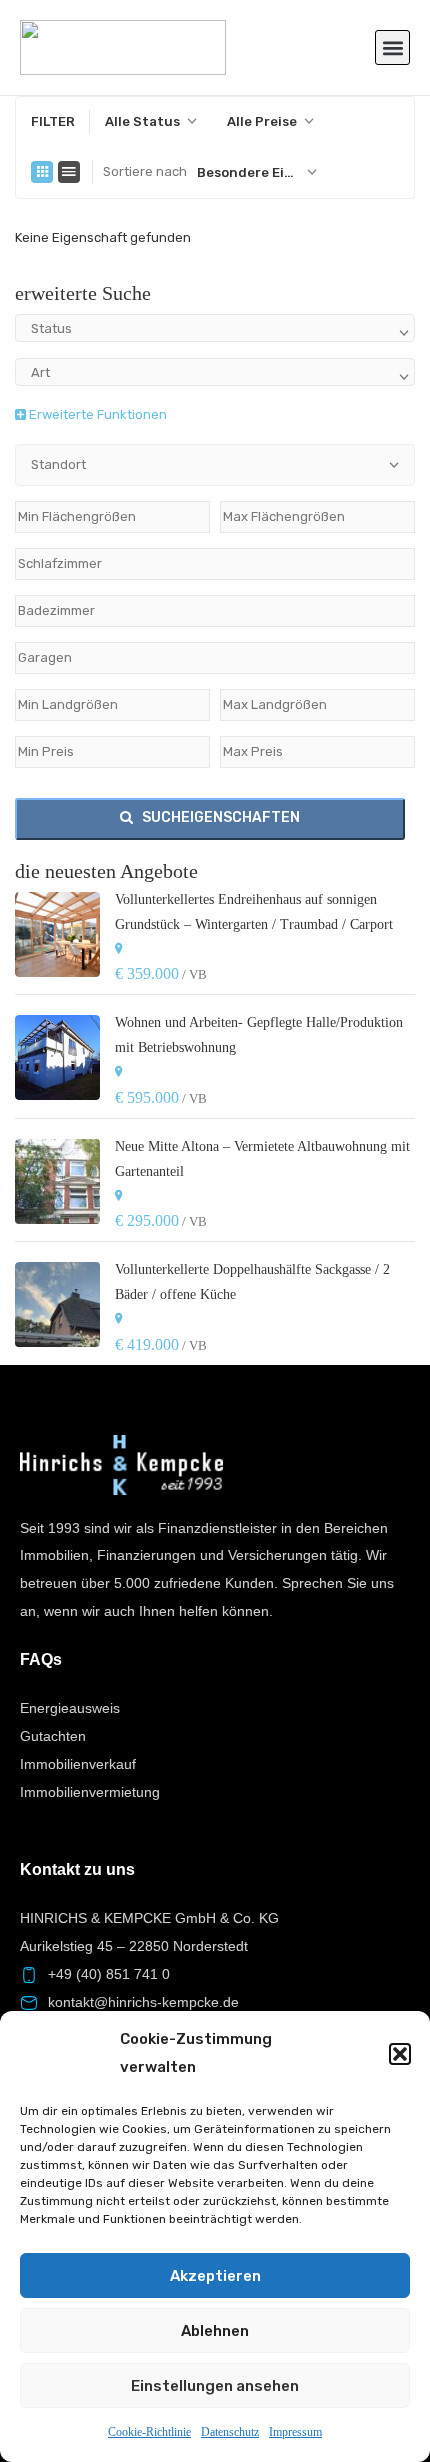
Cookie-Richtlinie (149, 2432)
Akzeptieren (215, 2276)
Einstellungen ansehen (215, 2386)
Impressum (295, 2432)
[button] (400, 2054)
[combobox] (151, 122)
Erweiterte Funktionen (96, 414)
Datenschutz (230, 2432)
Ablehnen (215, 2331)
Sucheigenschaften (219, 817)
